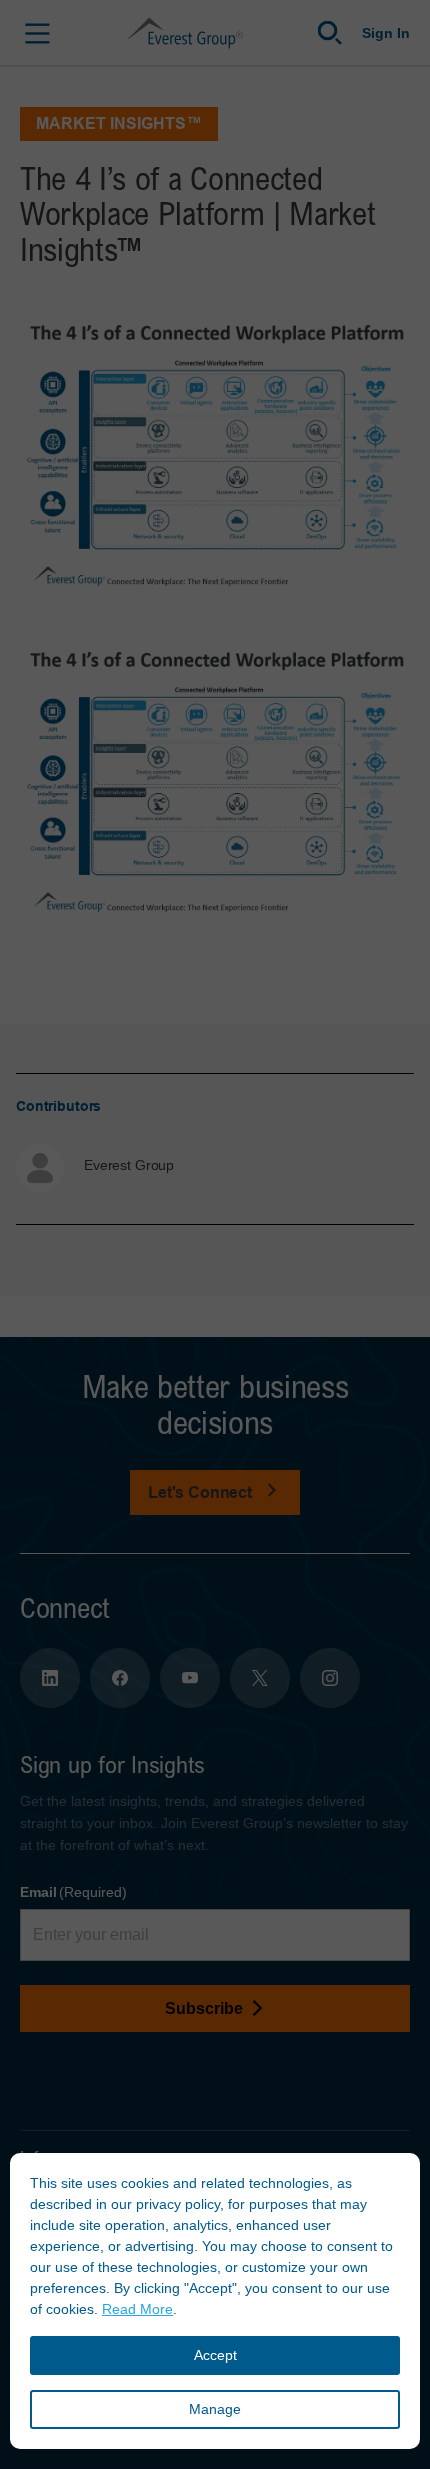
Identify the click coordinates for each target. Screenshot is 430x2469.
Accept (215, 2355)
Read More (137, 2309)
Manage (215, 2409)
